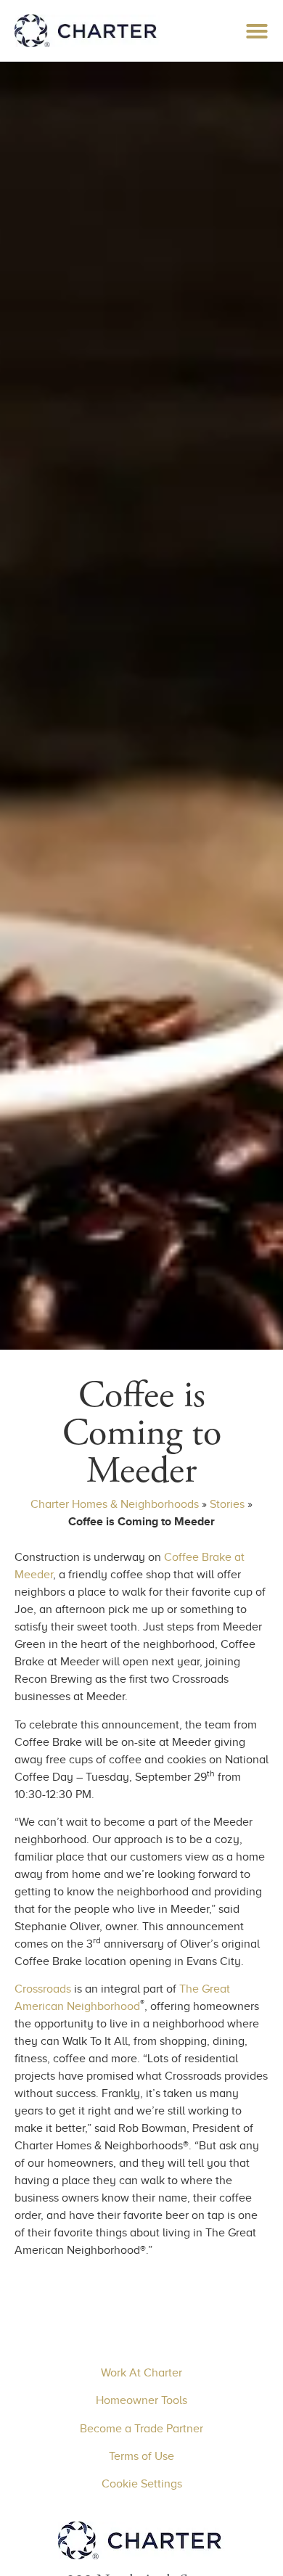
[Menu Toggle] (257, 31)
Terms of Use (141, 2456)
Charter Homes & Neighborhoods (115, 1504)
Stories (227, 1504)
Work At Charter (141, 2373)
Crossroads (43, 1989)
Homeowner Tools (141, 2400)
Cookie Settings (142, 2484)
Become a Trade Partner (141, 2429)
